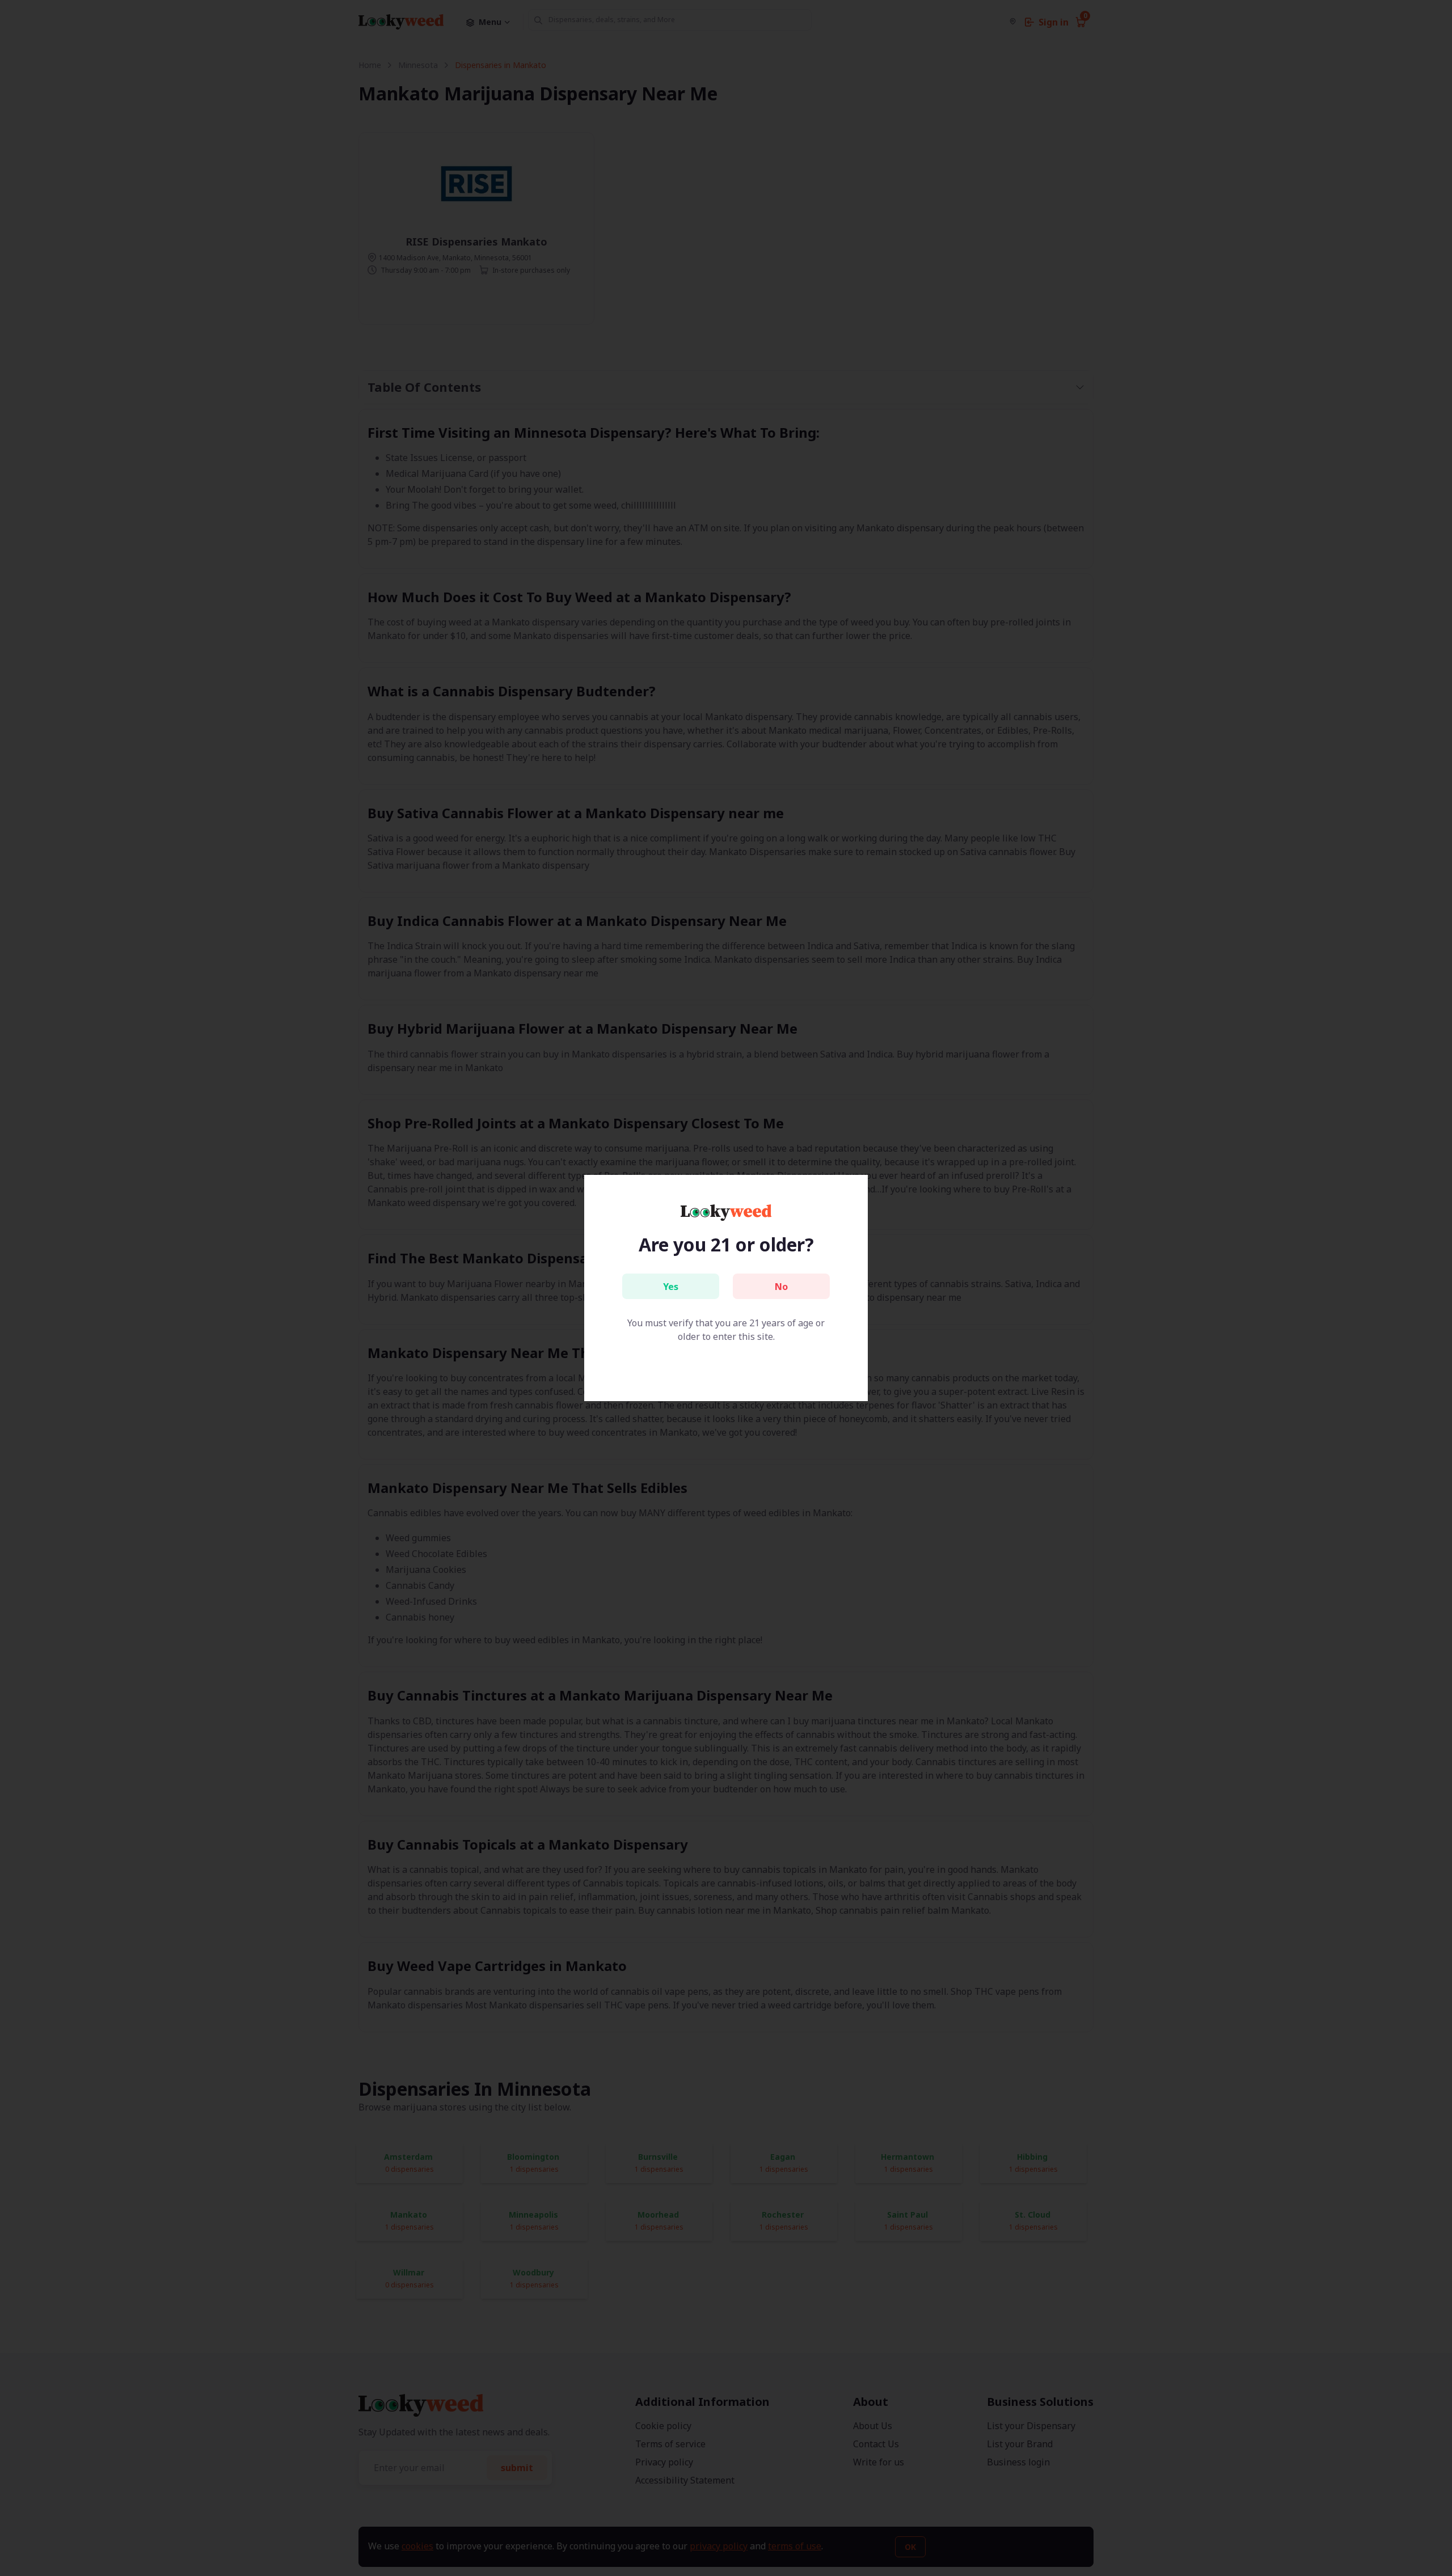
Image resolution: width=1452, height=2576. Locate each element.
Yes (671, 1287)
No (781, 1287)
